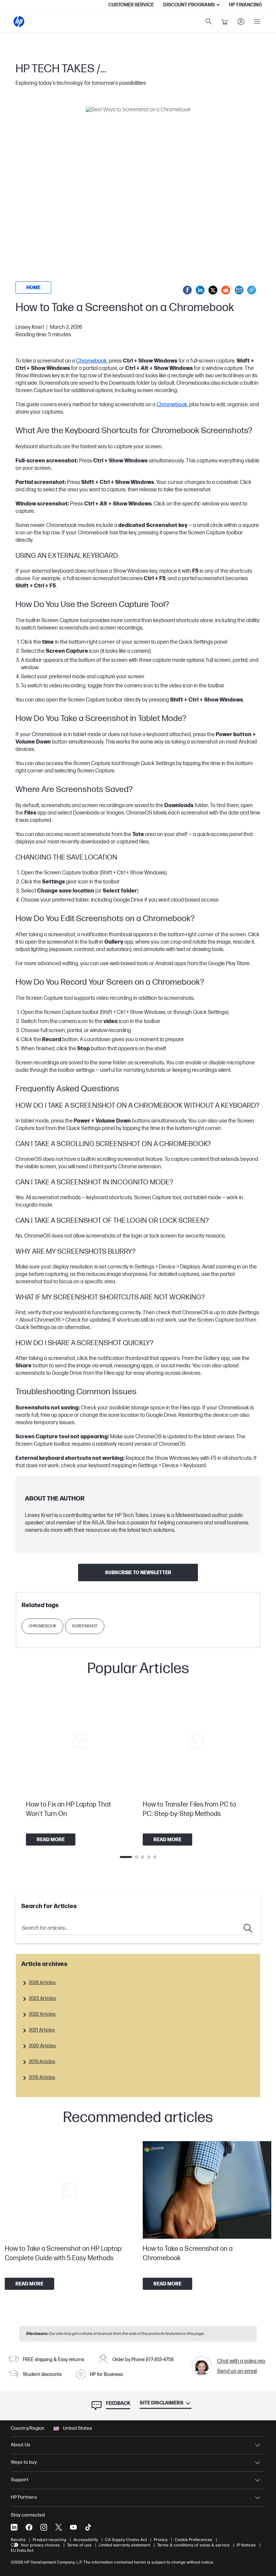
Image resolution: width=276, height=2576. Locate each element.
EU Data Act (22, 2550)
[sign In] (241, 22)
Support (20, 2480)
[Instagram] (44, 2527)
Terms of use (79, 2545)
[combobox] (138, 1928)
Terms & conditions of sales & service (193, 2545)
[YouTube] (73, 2527)
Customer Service (131, 5)
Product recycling (49, 2540)
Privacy (161, 2540)
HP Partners (24, 2497)
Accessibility (86, 2540)
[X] (59, 2527)
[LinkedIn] (14, 2527)
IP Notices (246, 2545)
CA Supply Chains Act (126, 2540)
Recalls (18, 2540)
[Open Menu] (257, 22)
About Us (21, 2445)
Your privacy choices (40, 2545)
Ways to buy (24, 2462)
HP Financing (245, 5)
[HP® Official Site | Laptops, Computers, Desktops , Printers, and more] (19, 22)
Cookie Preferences (194, 2540)
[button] (138, 191)
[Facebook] (29, 2527)
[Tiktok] (88, 2527)
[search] (209, 22)
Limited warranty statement (124, 2545)
